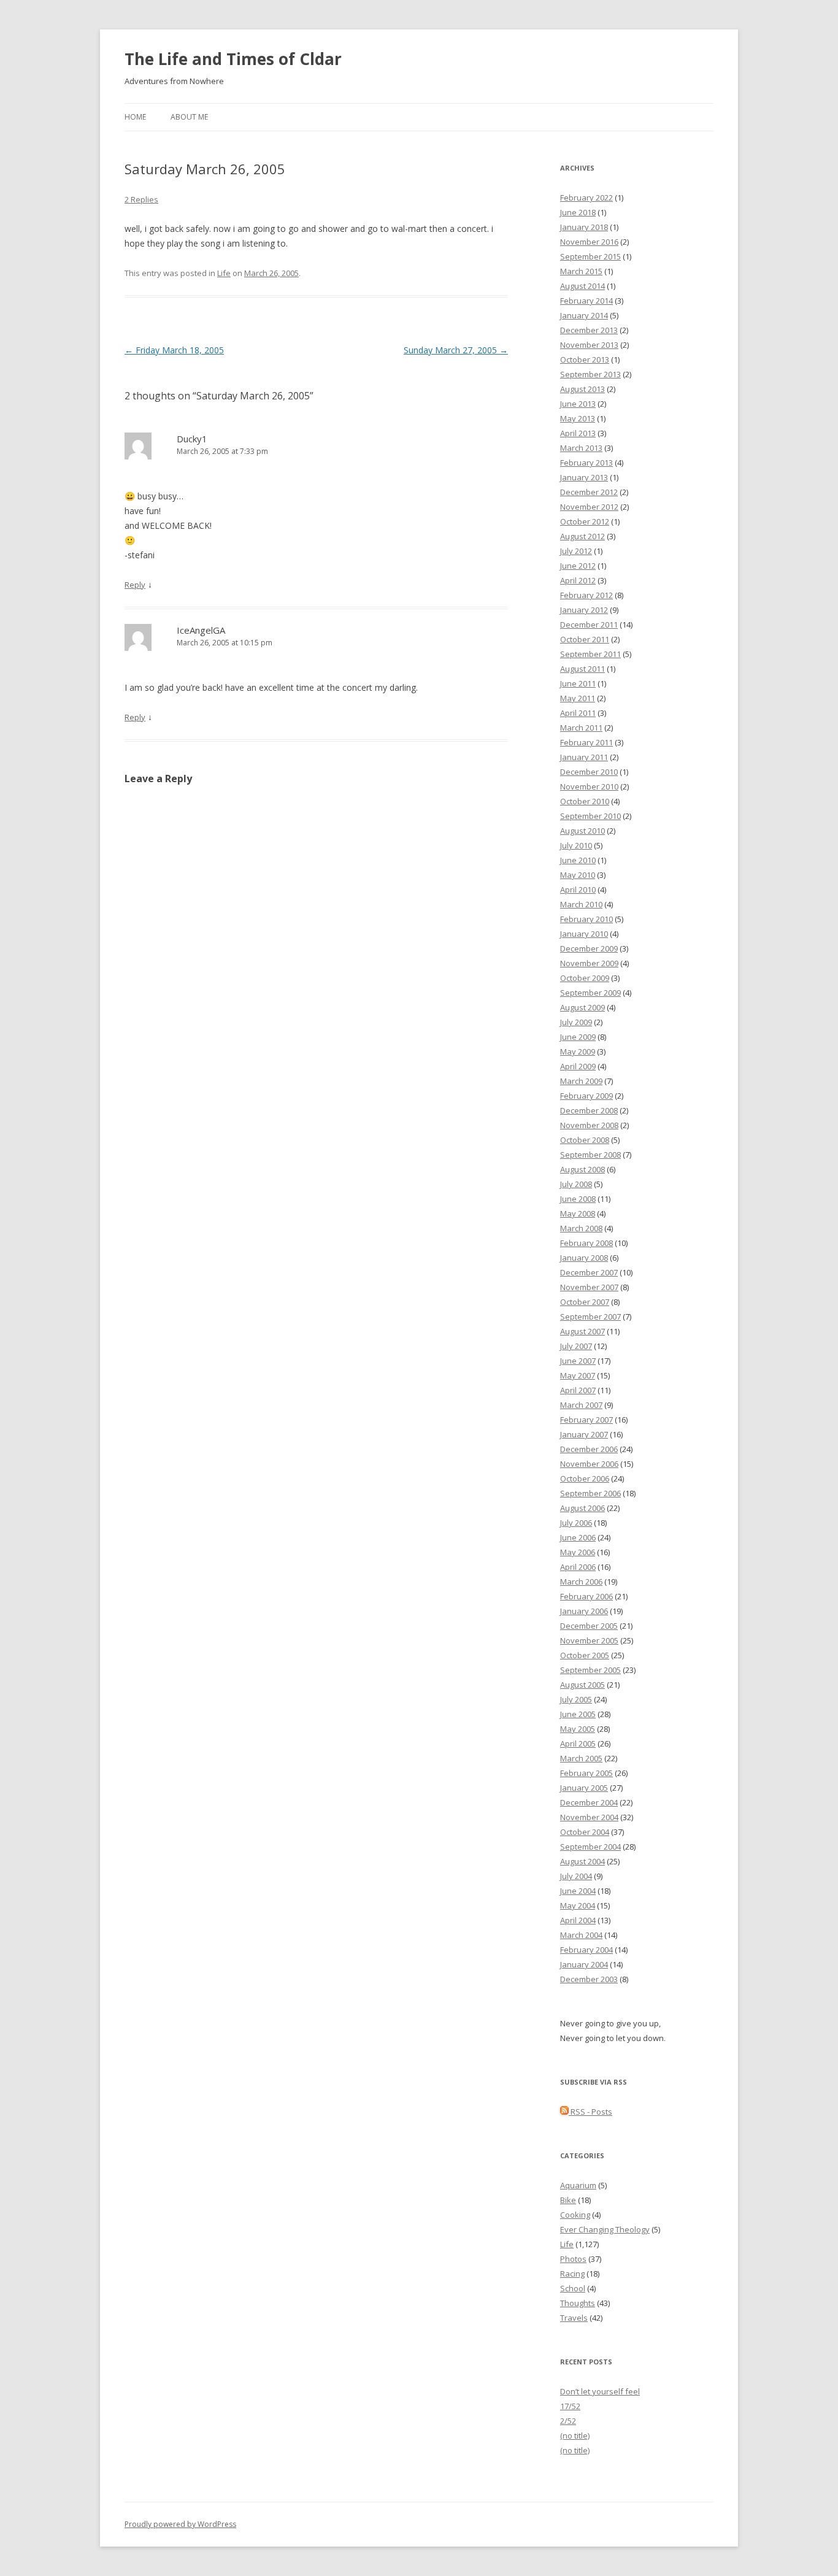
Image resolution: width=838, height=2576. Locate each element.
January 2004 (584, 1964)
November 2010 (589, 786)
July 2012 (576, 551)
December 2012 (589, 492)
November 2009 (589, 963)
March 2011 (581, 728)
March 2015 (581, 271)
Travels (574, 2318)
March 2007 (581, 1405)
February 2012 (586, 595)
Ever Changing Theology (605, 2229)
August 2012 (582, 536)
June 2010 (578, 860)
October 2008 (585, 1140)
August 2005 (582, 1685)
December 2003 (589, 1979)
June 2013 (578, 404)
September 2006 (590, 1493)
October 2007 (585, 1302)
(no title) (575, 2436)
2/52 (568, 2421)
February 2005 (586, 1773)
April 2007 (578, 1390)
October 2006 (585, 1478)
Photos (573, 2259)
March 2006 (581, 1582)
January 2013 (584, 477)
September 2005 (590, 1670)
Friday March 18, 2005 (174, 350)
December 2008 (589, 1110)
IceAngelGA (201, 630)
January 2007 (584, 1434)
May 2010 (578, 875)
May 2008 (578, 1213)
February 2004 (586, 1950)
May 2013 (578, 418)
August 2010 (582, 831)
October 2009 (585, 978)
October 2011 (585, 639)
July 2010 (576, 845)
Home (135, 117)
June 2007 (578, 1361)
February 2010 (586, 919)
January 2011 (584, 757)
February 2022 (586, 198)
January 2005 (584, 1788)
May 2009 (578, 1052)
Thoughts (578, 2303)
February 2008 (586, 1243)
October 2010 (585, 801)
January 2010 (584, 934)
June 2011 (578, 683)
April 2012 (578, 580)
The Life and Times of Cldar (233, 59)
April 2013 (578, 433)
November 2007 (589, 1287)
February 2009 (586, 1096)
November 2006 (589, 1464)
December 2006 (589, 1449)
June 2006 (578, 1537)
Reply (135, 585)
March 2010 (581, 904)
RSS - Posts (590, 2112)
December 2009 (589, 948)
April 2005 (578, 1744)
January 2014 (584, 315)
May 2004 (578, 1905)
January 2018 (584, 227)
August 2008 (582, 1169)
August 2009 (582, 1007)
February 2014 (586, 301)
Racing (572, 2274)
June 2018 (578, 212)
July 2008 (576, 1184)
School (573, 2288)
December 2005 (589, 1626)
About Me (189, 117)
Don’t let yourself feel (600, 2391)
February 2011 (586, 742)
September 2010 (590, 816)
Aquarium (578, 2185)
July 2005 (576, 1699)
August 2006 (582, 1508)
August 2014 (582, 286)
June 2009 (578, 1037)
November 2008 (589, 1125)
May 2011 (578, 698)
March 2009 (581, 1081)
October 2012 (585, 521)
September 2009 (590, 993)
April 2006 (578, 1567)
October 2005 (585, 1655)
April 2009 (578, 1066)
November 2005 (589, 1640)
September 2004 (590, 1847)
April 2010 (578, 890)
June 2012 (578, 566)
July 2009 (576, 1022)
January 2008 (584, 1258)
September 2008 (590, 1155)
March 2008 (581, 1228)
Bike (568, 2200)
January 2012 (584, 610)
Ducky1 (192, 439)
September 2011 (590, 654)
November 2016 (589, 242)
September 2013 (590, 374)
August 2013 (582, 389)
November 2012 (589, 507)
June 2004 (578, 1891)
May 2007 (578, 1375)
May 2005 (578, 1729)
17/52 (570, 2406)
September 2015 (590, 256)
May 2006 (578, 1552)
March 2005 (581, 1758)
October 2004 (585, 1832)
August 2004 (582, 1861)
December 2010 (589, 772)
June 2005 (578, 1714)
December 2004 (589, 1802)
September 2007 (590, 1317)
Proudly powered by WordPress (180, 2524)
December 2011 (589, 625)
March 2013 (581, 448)
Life (224, 273)
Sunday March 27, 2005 (456, 350)
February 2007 (586, 1420)
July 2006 (576, 1523)
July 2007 (576, 1346)
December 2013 (589, 330)
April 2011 (578, 713)
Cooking (575, 2215)
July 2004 (576, 1876)
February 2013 (586, 463)
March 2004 (581, 1935)
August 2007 (582, 1331)
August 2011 (582, 669)
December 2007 (589, 1272)
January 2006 (584, 1611)
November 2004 (589, 1817)
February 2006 (586, 1596)
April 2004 (578, 1920)
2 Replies (141, 199)
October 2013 (585, 359)
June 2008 (578, 1199)
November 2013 (589, 345)
